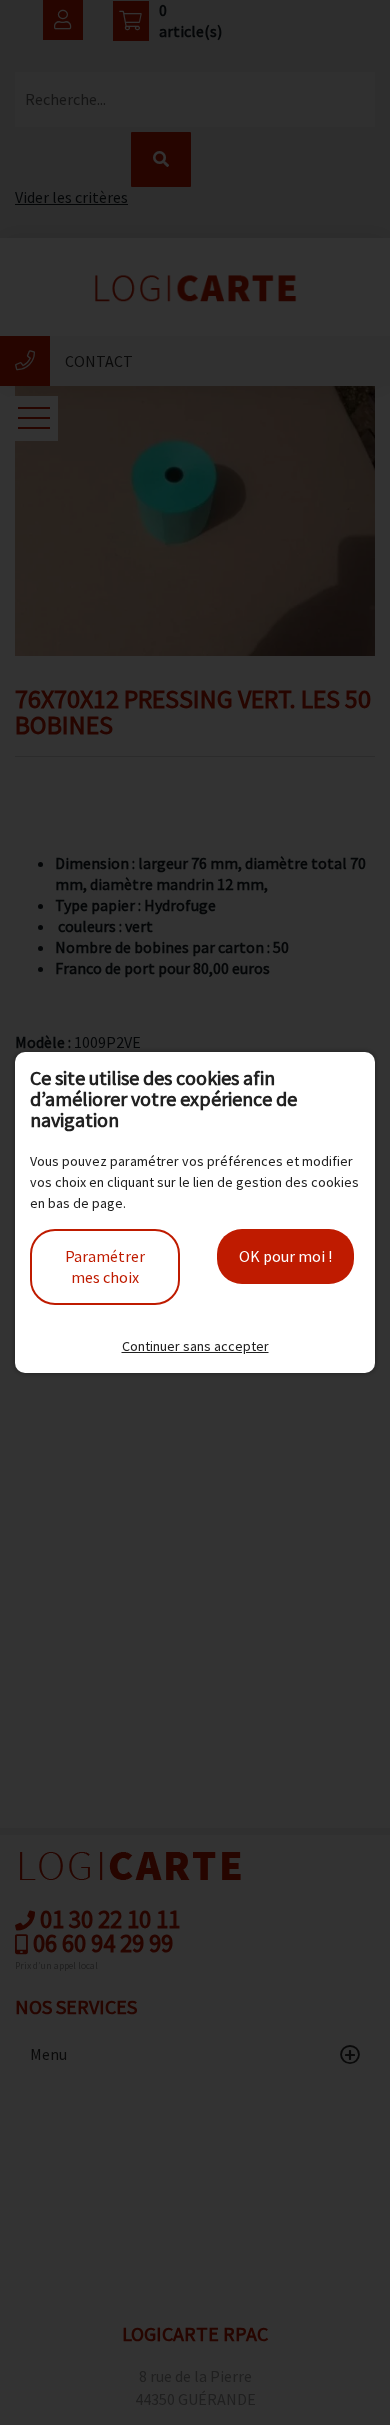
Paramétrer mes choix (105, 1266)
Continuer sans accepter (195, 1346)
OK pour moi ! (285, 1256)
